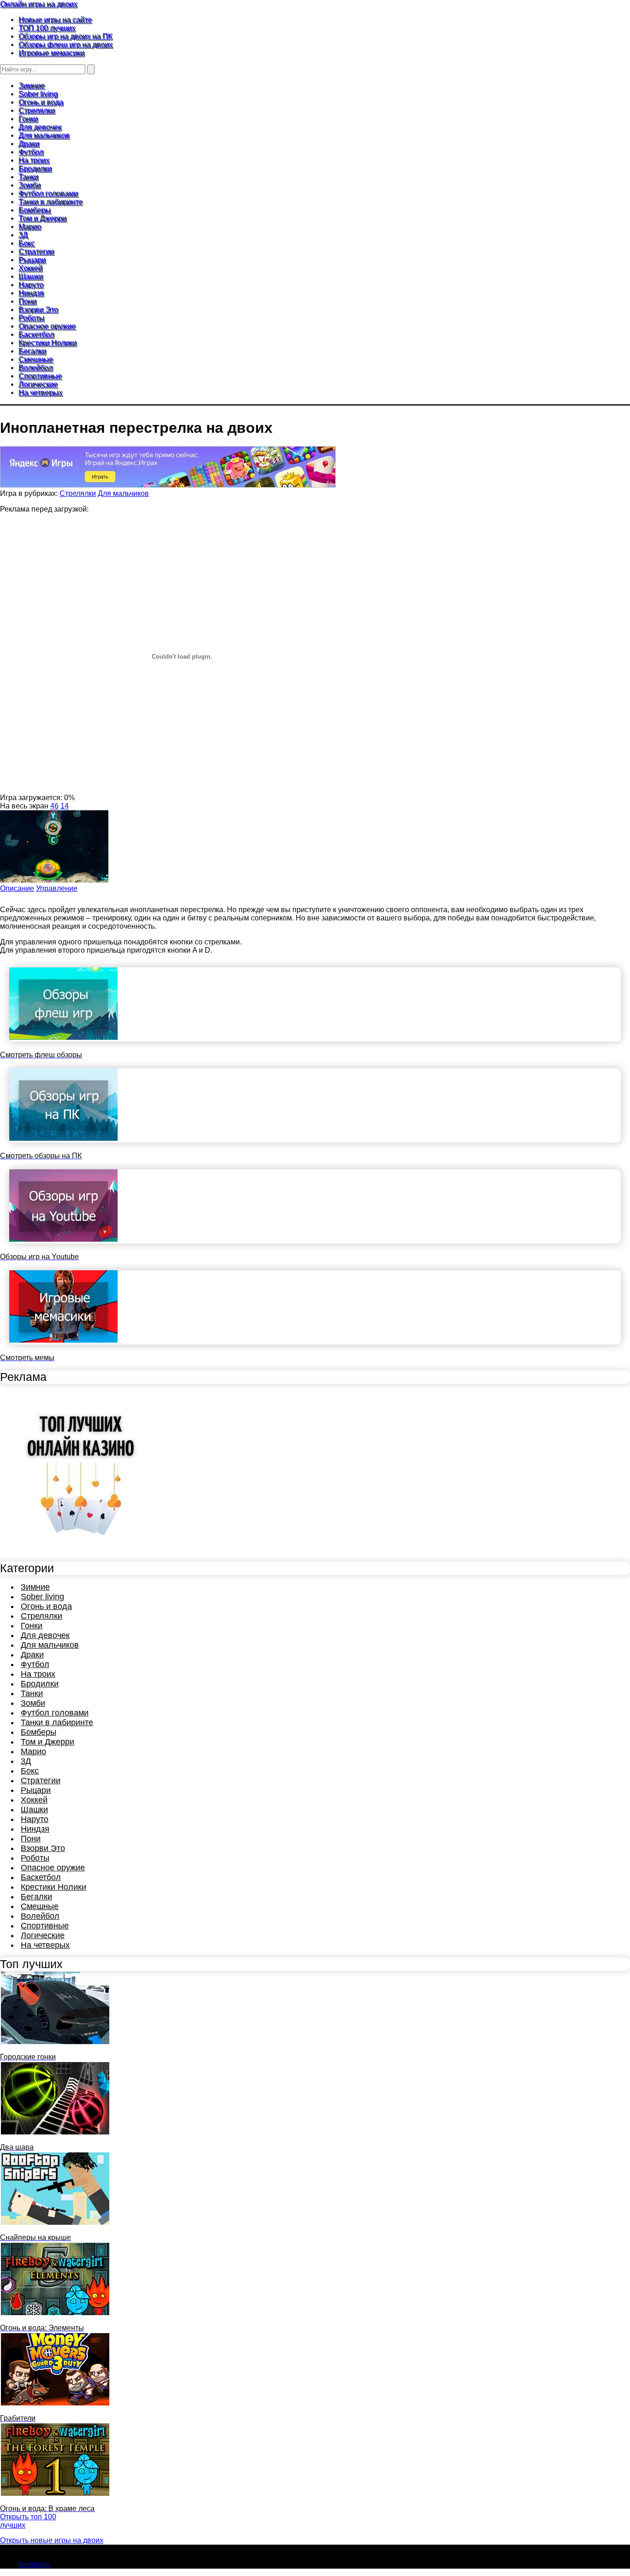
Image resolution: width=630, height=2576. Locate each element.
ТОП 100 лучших (47, 28)
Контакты (34, 2564)
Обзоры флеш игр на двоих (65, 44)
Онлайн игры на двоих (39, 4)
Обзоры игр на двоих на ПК (65, 36)
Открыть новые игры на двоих (52, 2540)
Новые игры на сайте (55, 20)
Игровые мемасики (51, 53)
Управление (57, 888)
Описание (17, 888)
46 (54, 806)
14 (65, 806)
